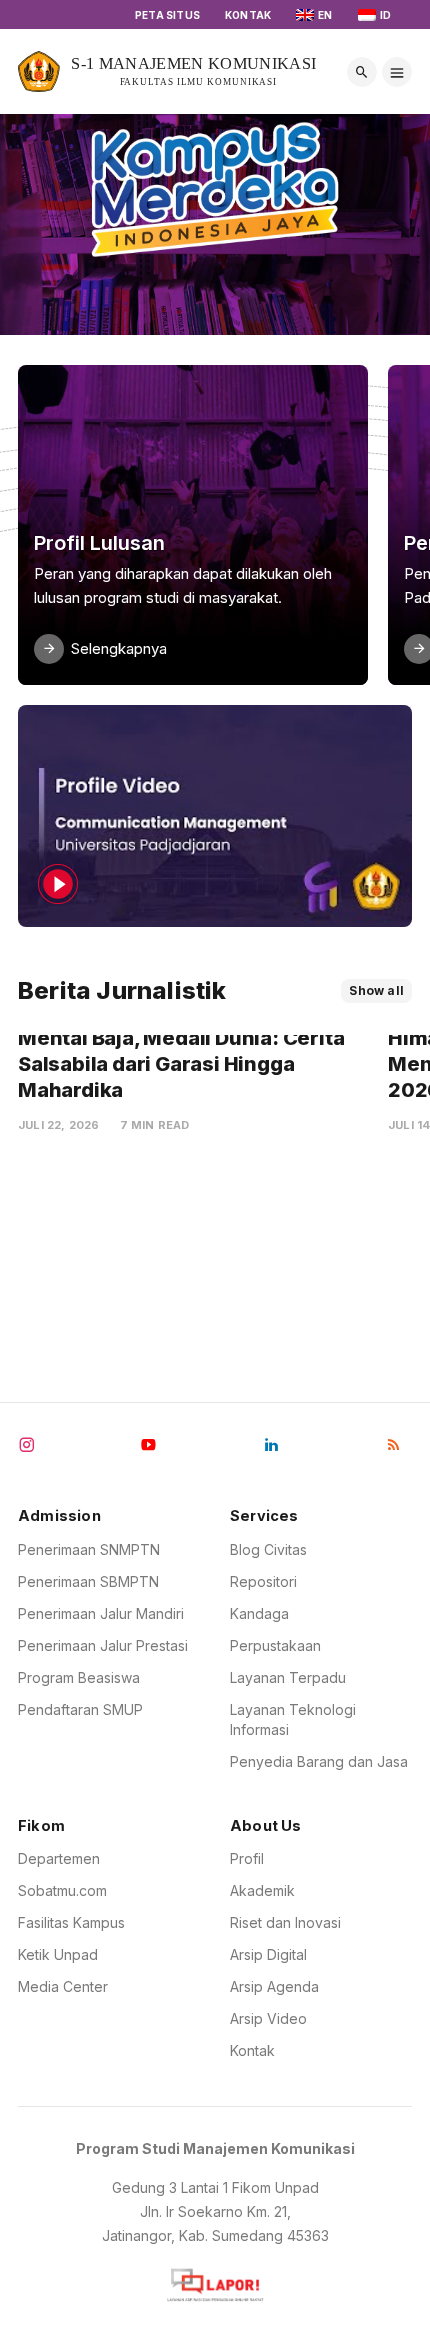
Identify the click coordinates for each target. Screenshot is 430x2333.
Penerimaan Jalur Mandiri (101, 1613)
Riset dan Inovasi (285, 1922)
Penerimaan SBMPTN (88, 1581)
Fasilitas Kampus (71, 1922)
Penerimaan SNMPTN (89, 1549)
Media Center (63, 1986)
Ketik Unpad (58, 1954)
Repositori (263, 1581)
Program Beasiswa (79, 1677)
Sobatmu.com (62, 1890)
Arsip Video (268, 2018)
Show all (376, 990)
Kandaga (259, 1613)
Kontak (248, 15)
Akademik (262, 1890)
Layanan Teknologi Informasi (293, 1719)
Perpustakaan (275, 1645)
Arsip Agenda (274, 1986)
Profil (247, 1858)
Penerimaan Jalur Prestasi (103, 1645)
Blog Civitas (268, 1549)
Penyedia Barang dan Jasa (319, 1761)
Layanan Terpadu (288, 1677)
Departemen (59, 1858)
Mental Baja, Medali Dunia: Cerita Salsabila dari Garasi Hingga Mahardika (183, 1064)
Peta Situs (167, 15)
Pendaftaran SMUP (80, 1709)
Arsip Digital (268, 1954)
